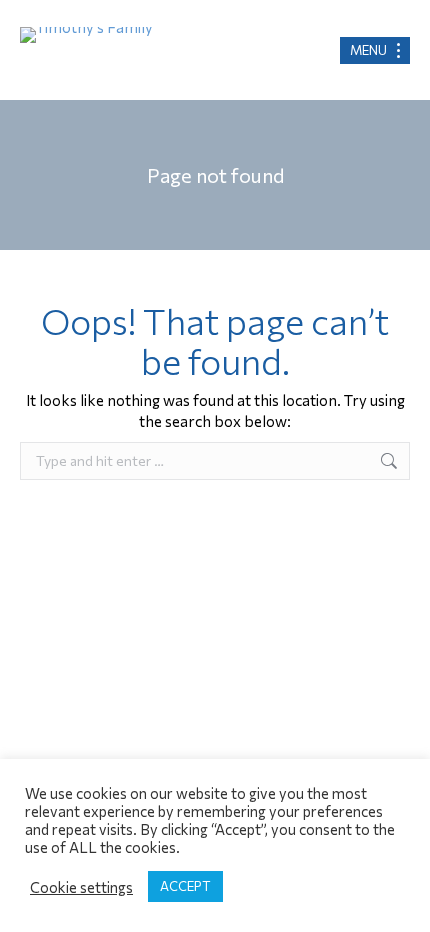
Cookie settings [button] (81, 887)
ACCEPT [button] (185, 886)
